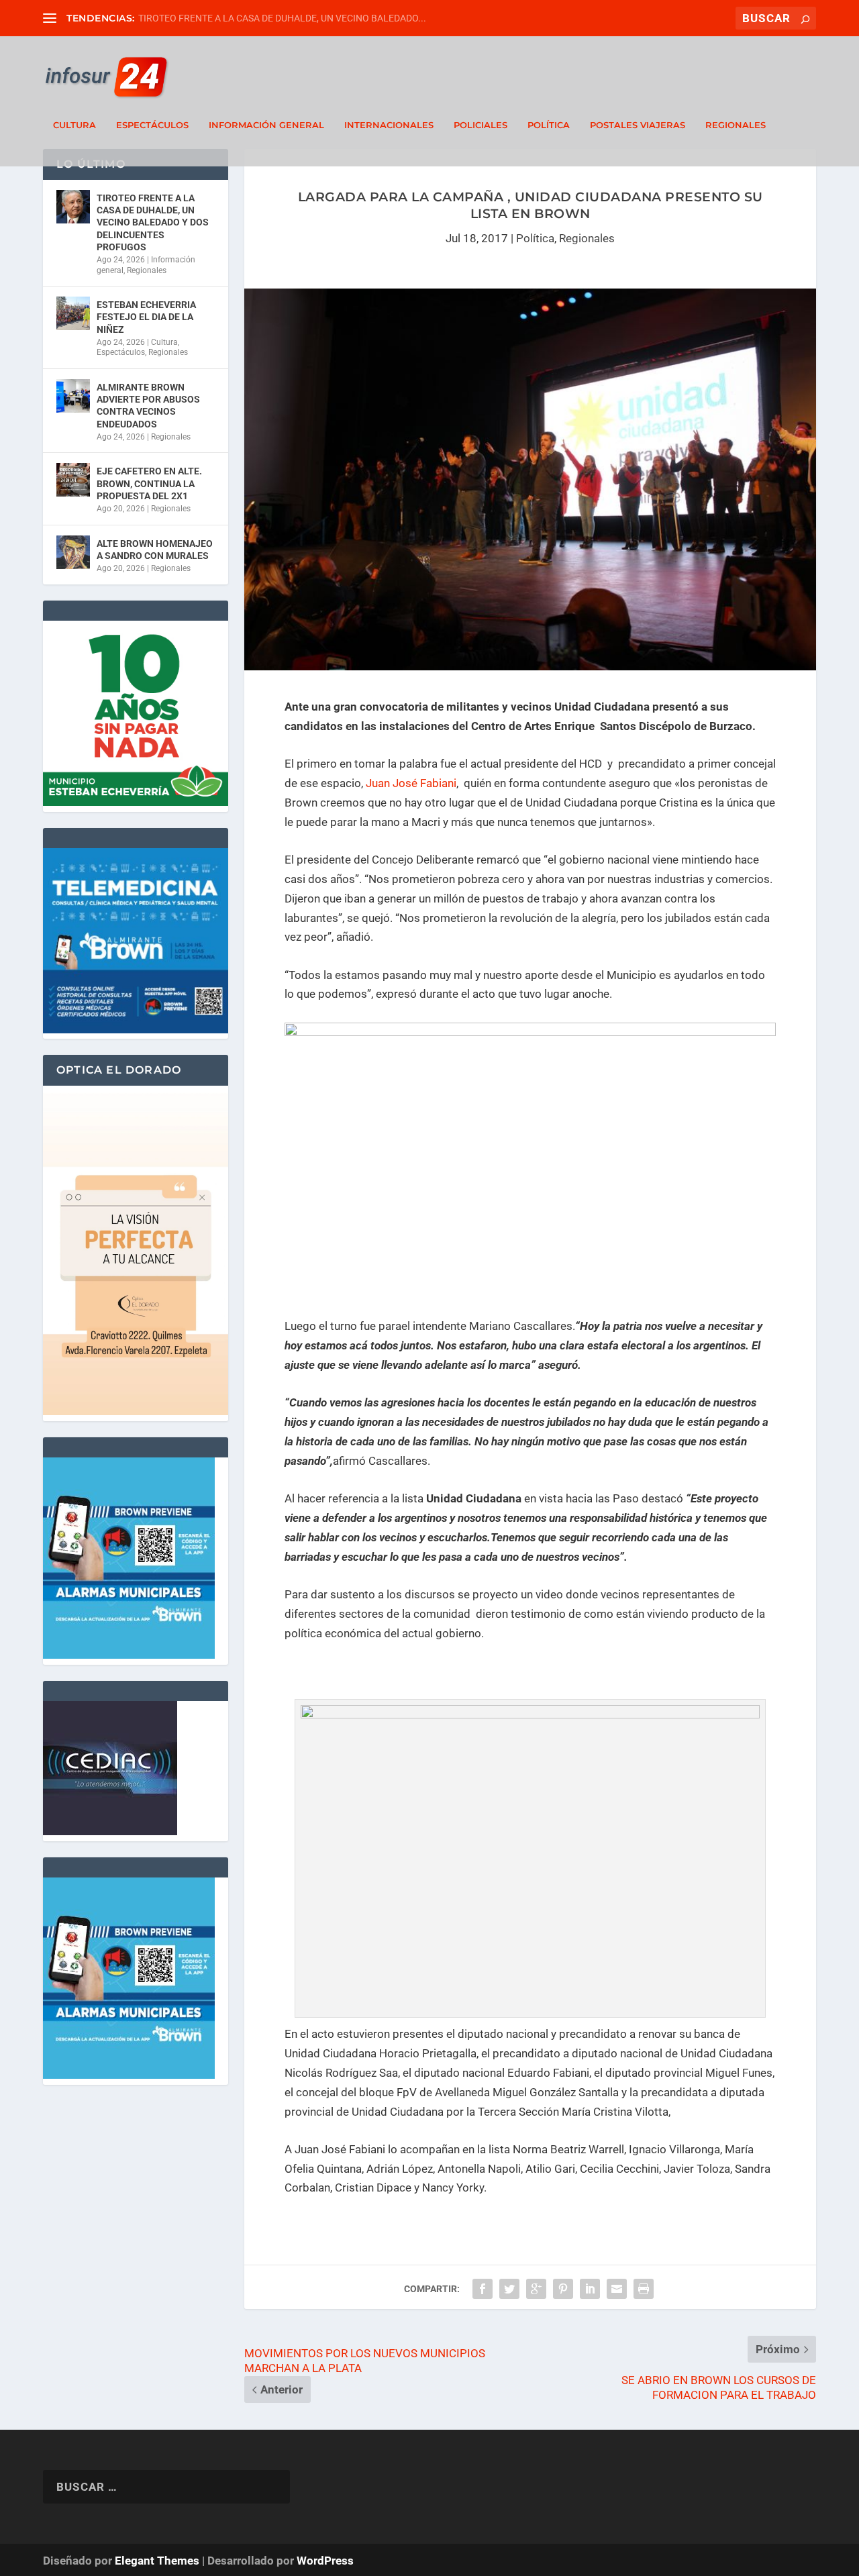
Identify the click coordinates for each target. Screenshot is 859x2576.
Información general (266, 125)
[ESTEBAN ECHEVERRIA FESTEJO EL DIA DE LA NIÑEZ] (73, 313)
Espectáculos (152, 125)
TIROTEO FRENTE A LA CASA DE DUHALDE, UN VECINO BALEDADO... (282, 18)
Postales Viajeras (638, 125)
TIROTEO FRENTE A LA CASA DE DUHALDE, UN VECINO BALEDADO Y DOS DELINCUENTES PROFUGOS (153, 222)
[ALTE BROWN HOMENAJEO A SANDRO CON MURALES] (73, 552)
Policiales (481, 125)
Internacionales (389, 125)
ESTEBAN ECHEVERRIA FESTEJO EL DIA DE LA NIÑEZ (146, 317)
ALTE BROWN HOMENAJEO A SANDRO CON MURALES (155, 550)
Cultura (74, 125)
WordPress (325, 2561)
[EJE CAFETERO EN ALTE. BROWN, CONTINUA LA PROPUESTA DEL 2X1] (73, 480)
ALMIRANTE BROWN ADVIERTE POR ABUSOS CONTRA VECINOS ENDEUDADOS (148, 406)
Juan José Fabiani (411, 783)
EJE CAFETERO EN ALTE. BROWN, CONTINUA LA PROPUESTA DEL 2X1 (149, 483)
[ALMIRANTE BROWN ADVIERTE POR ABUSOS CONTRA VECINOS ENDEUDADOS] (73, 396)
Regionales (736, 125)
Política (549, 125)
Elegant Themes (157, 2561)
